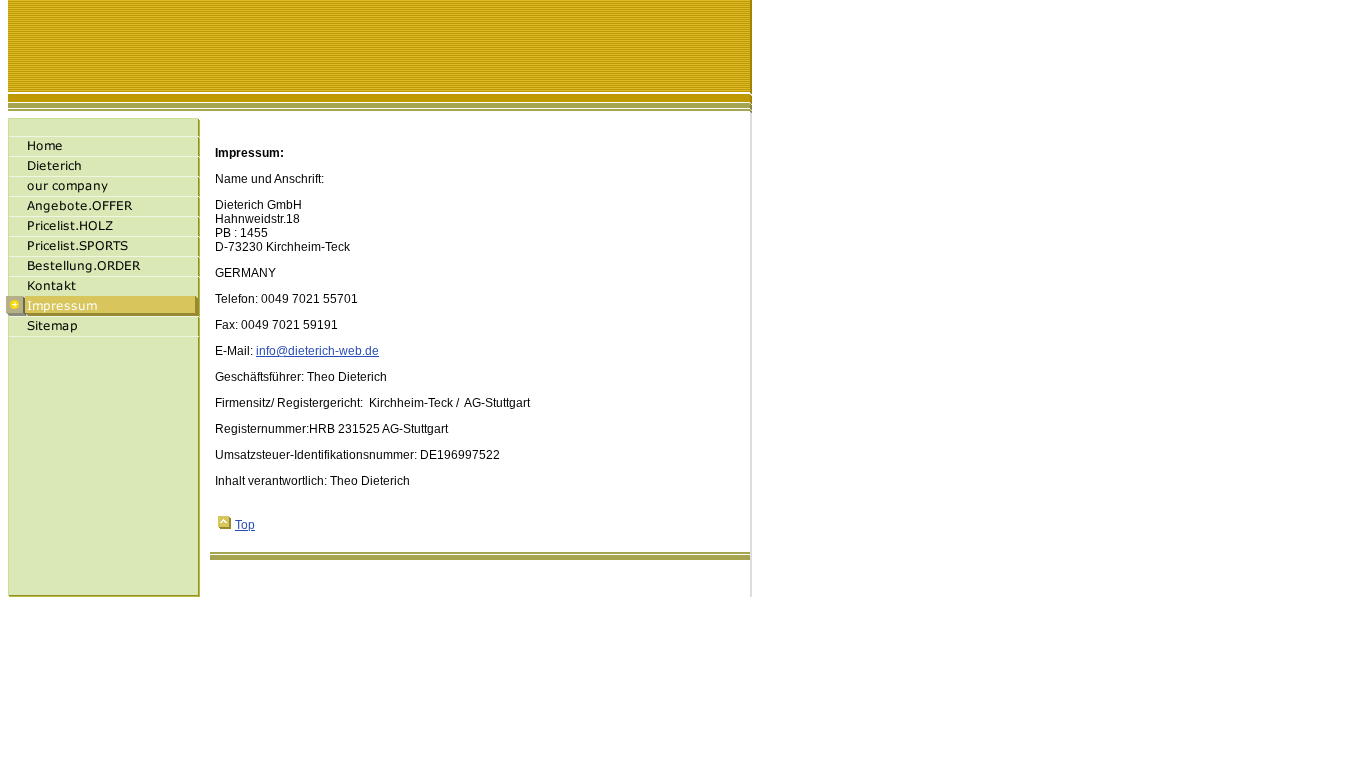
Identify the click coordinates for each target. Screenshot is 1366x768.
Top (245, 525)
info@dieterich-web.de (317, 351)
